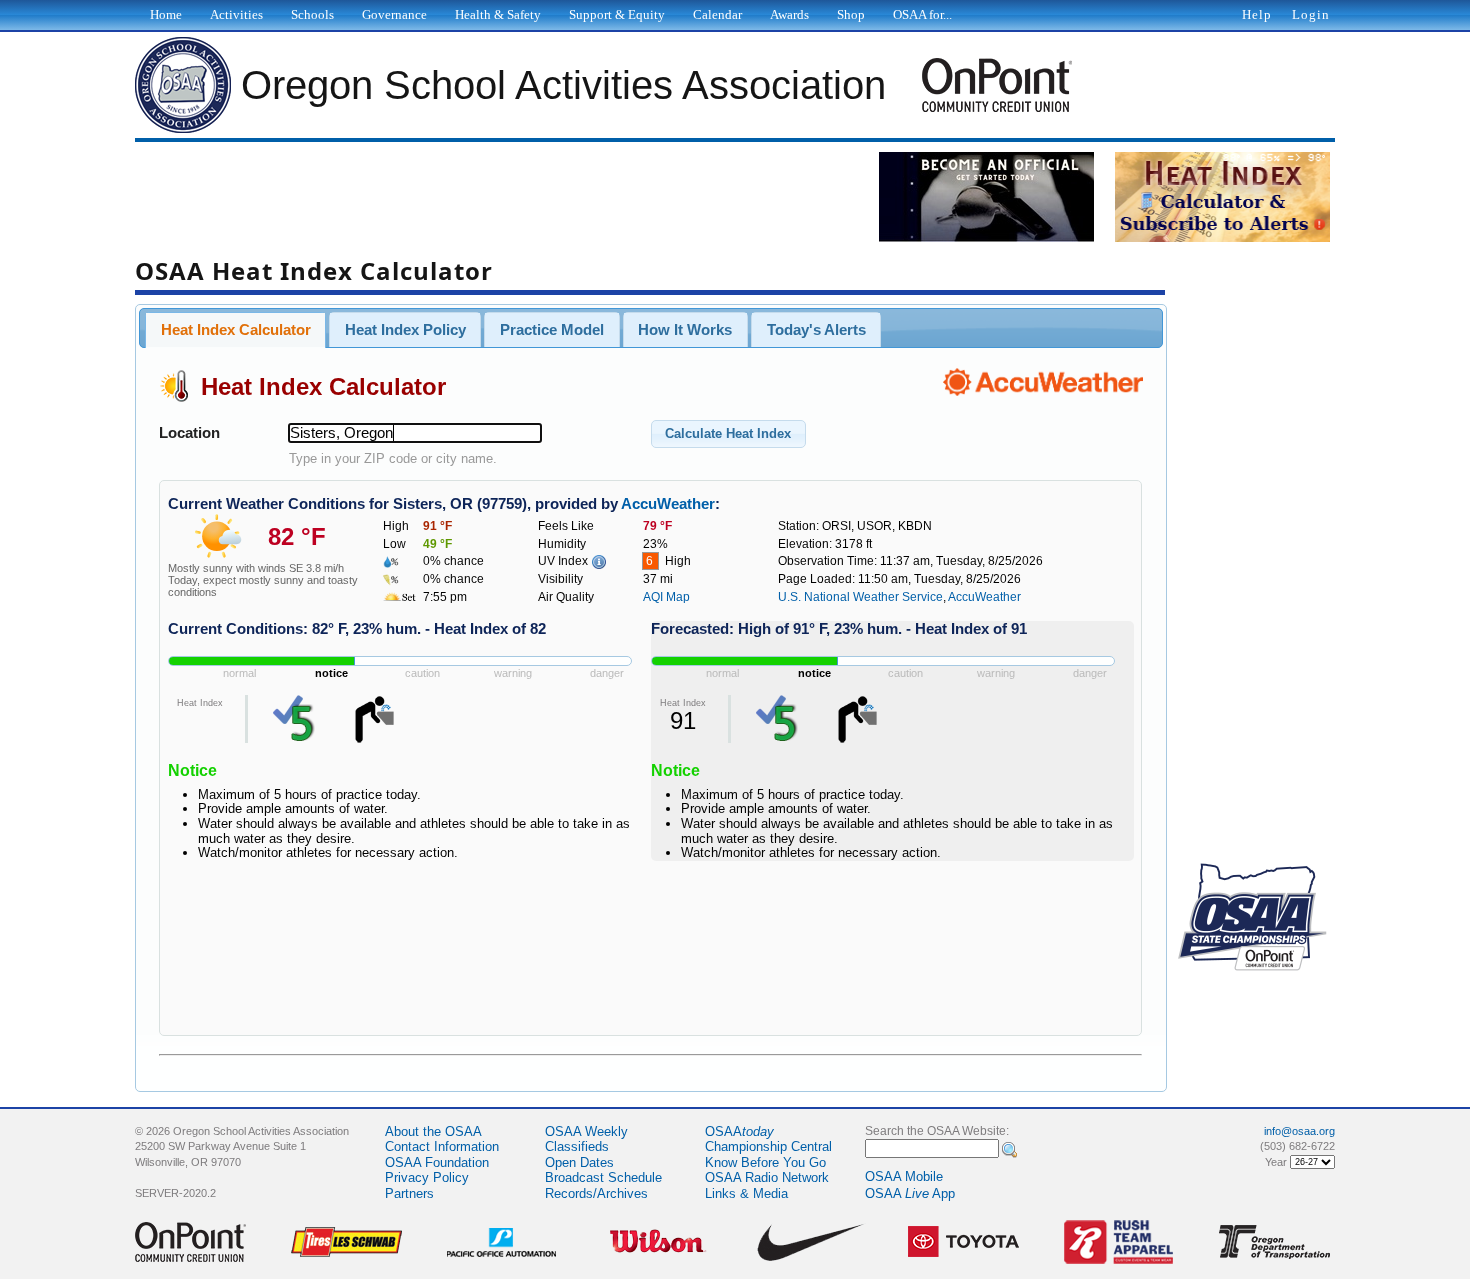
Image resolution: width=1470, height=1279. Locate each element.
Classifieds (577, 1146)
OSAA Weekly (586, 1131)
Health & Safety (498, 14)
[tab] (235, 330)
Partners (409, 1193)
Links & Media (746, 1193)
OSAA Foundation (437, 1162)
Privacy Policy (427, 1177)
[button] (728, 434)
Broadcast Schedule (603, 1177)
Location (189, 433)
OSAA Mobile (904, 1176)
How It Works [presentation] (685, 330)
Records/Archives (596, 1193)
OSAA (739, 1131)
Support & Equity (617, 14)
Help (1257, 14)
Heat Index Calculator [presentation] (236, 330)
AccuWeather (668, 504)
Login (1311, 14)
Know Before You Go (765, 1162)
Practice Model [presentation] (552, 330)
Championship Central (768, 1146)
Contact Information (442, 1146)
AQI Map (666, 597)
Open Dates (579, 1162)
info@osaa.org (1299, 1131)
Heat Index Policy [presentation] (405, 330)
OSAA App (910, 1193)
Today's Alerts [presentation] (816, 330)
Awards (789, 14)
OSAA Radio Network (767, 1177)
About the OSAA (433, 1131)
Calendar (717, 14)
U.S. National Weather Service (860, 597)
